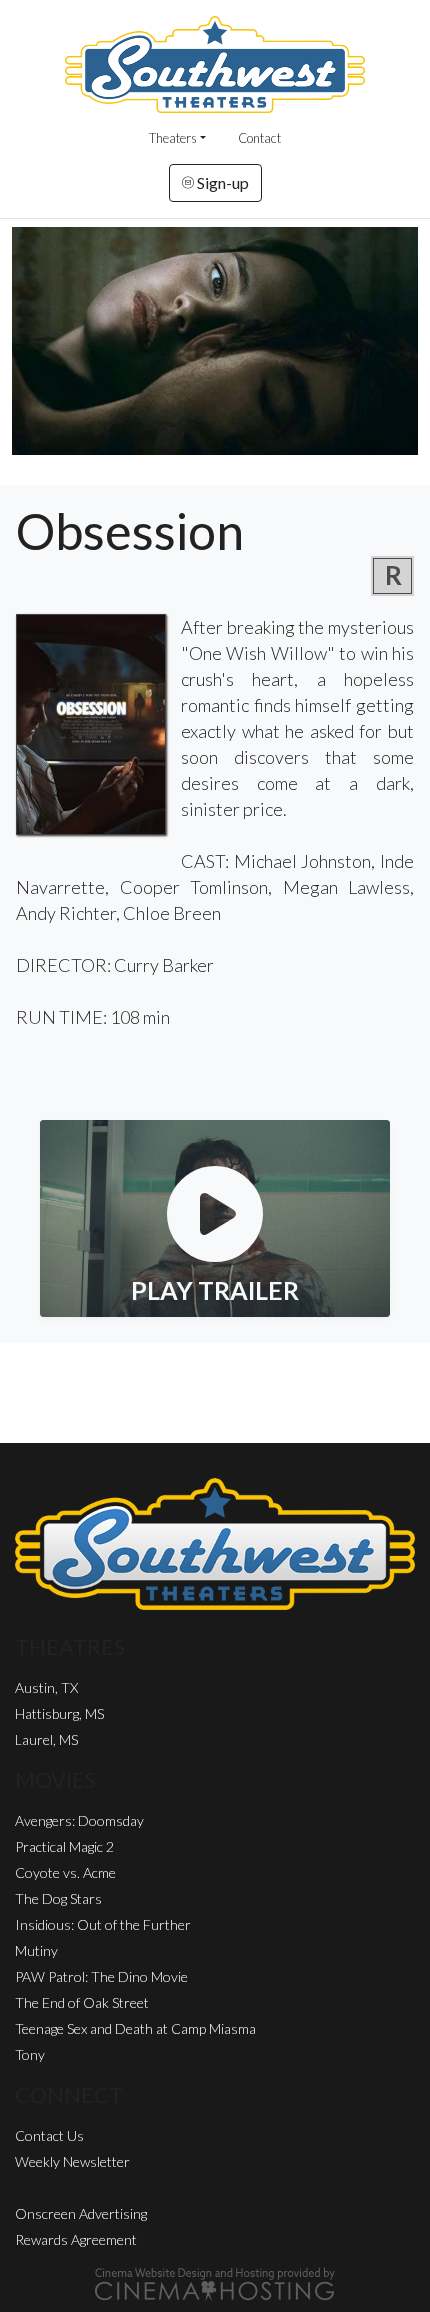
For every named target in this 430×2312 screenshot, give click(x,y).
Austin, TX (46, 1687)
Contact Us (49, 2135)
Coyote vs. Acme (65, 1872)
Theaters (173, 138)
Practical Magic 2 (64, 1846)
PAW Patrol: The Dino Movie (101, 1976)
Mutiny (36, 1950)
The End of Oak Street (82, 2002)
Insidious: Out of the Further (103, 1924)
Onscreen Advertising (81, 2213)
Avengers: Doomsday (79, 1820)
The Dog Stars (58, 1898)
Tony (30, 2054)
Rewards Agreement (76, 2239)
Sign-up (221, 182)
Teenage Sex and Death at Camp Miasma (135, 2028)
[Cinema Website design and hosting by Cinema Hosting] (215, 2282)
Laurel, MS (46, 1739)
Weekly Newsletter (72, 2161)
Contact (259, 138)
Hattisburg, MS (59, 1713)
